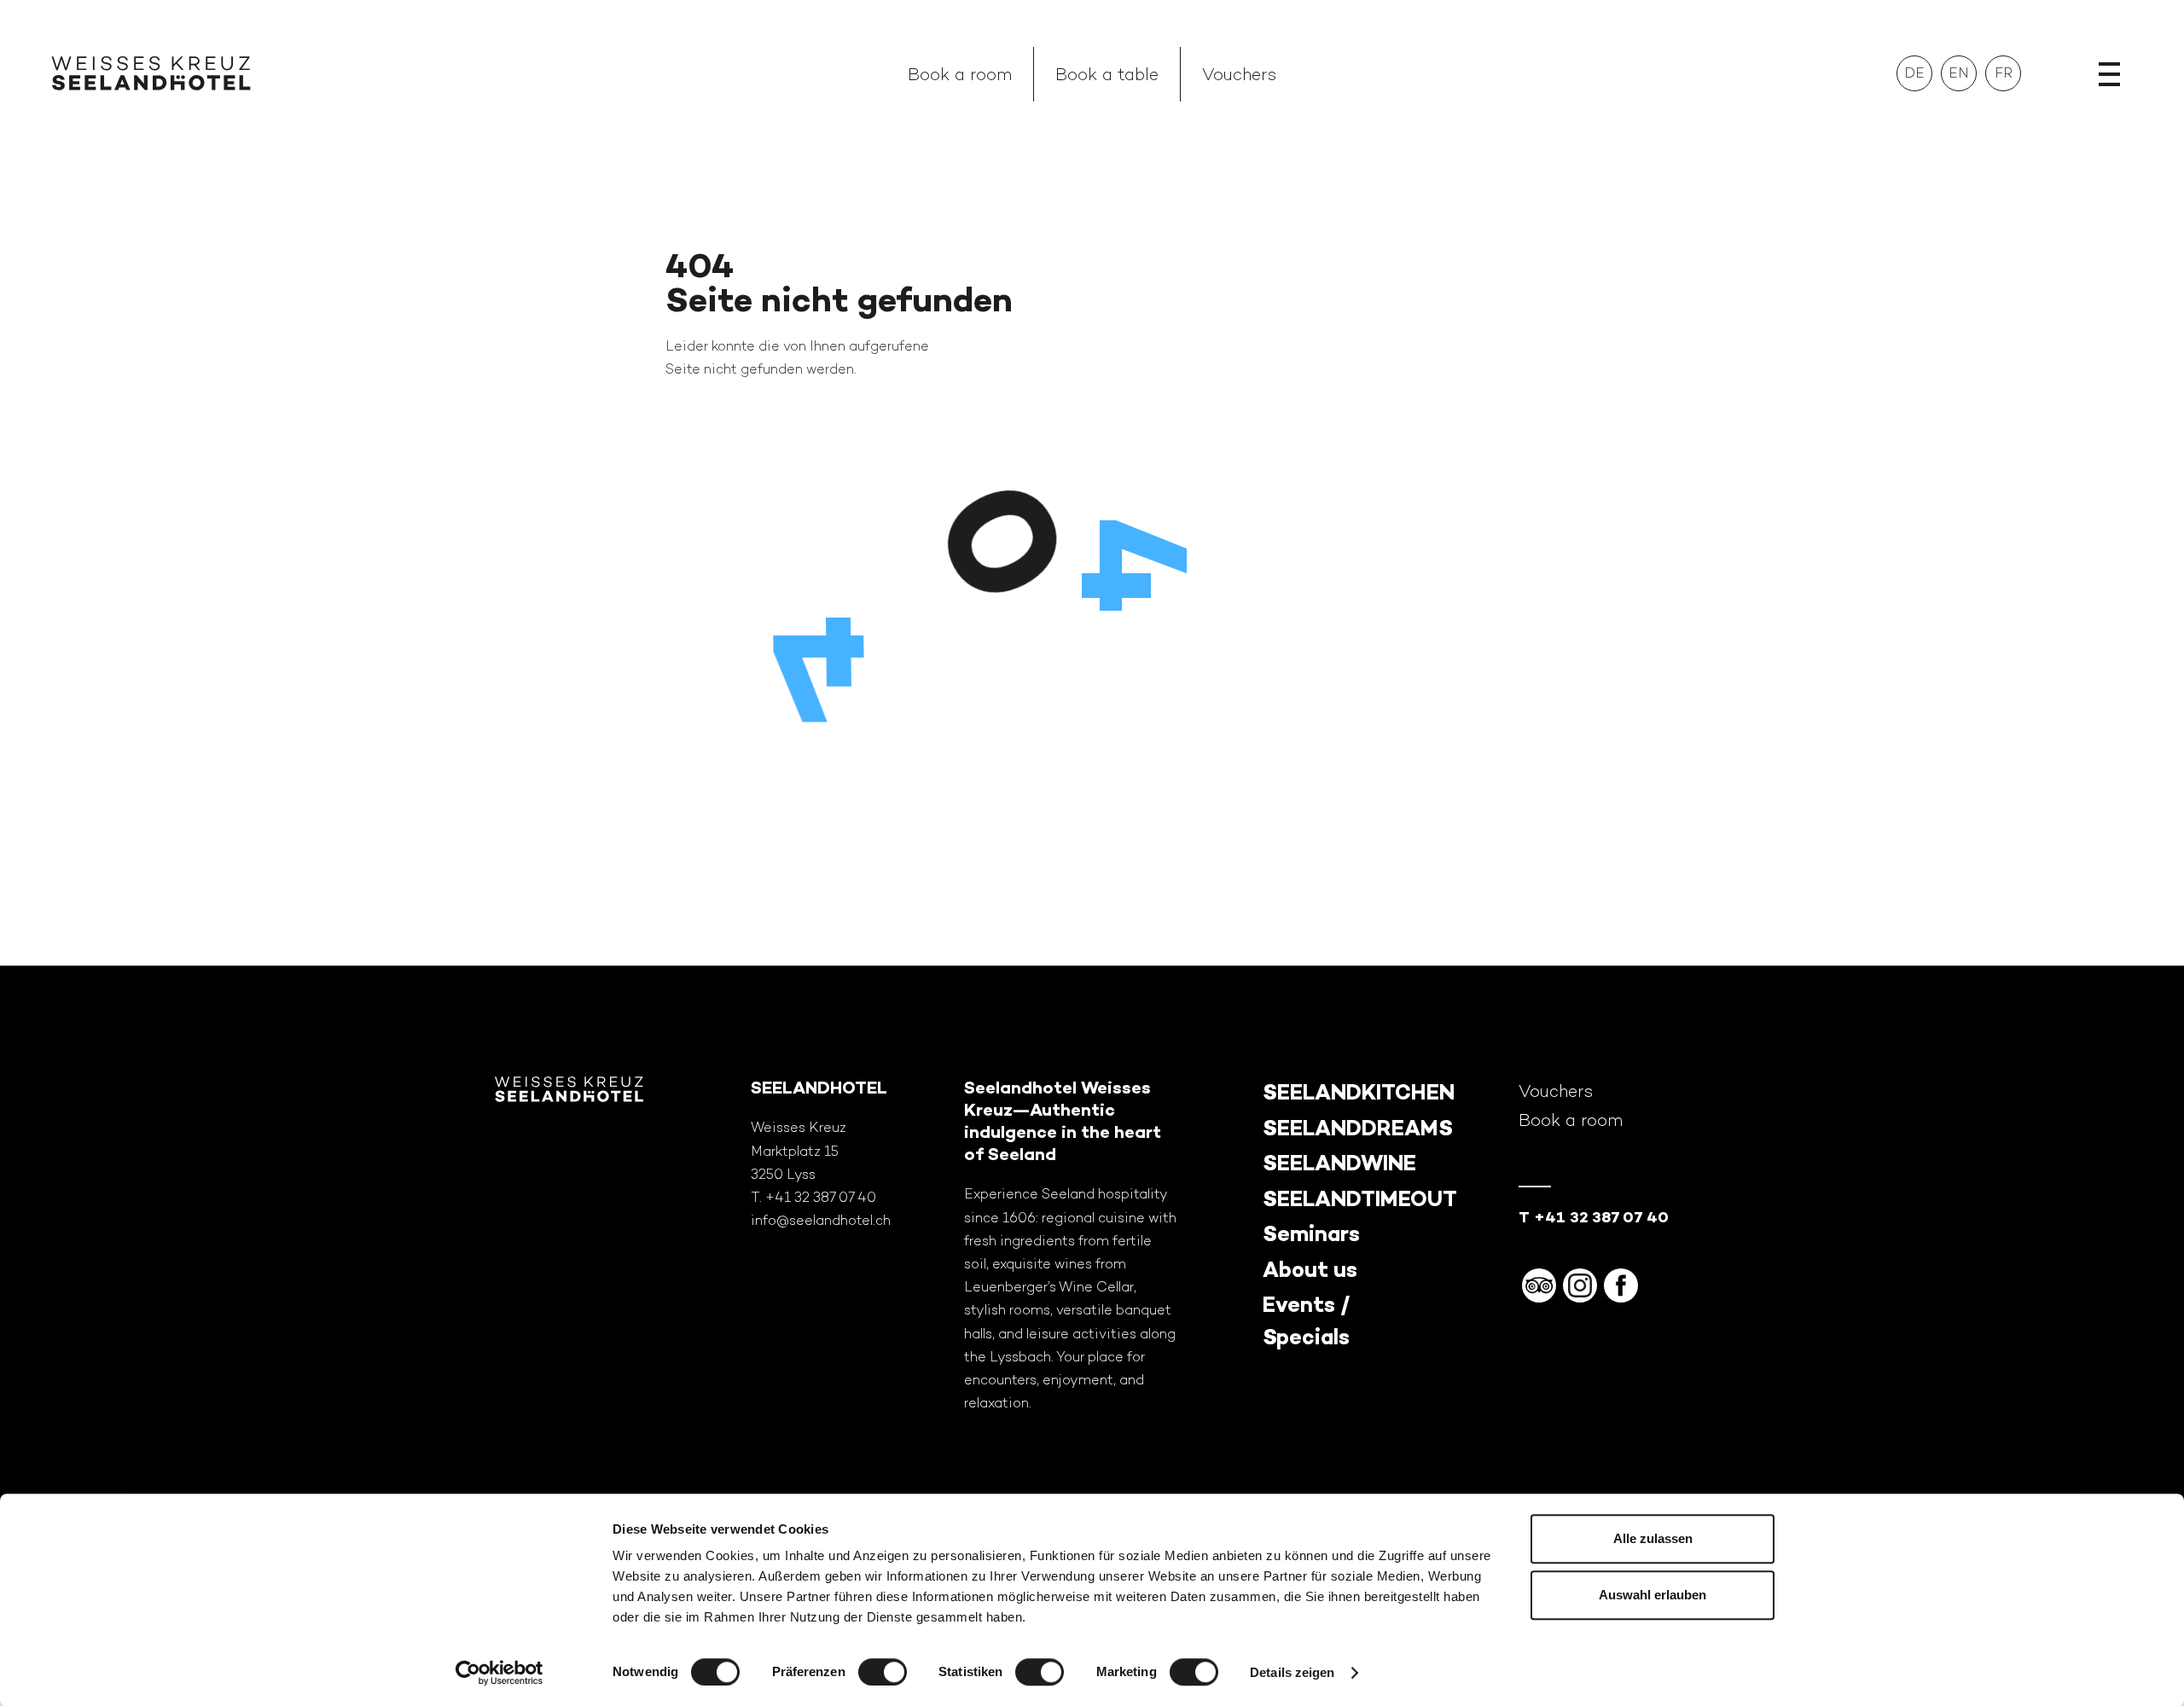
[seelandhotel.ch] (151, 77)
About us (1310, 1270)
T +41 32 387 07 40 (1594, 1217)
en (1959, 73)
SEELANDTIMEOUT (1360, 1199)
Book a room (960, 74)
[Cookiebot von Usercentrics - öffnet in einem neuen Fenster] (500, 1673)
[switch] (883, 1672)
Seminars (1311, 1234)
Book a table (1107, 74)
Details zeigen (1292, 1672)
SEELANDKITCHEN (1359, 1092)
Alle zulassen (1653, 1538)
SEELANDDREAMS (1358, 1128)
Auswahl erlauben (1653, 1595)
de (1914, 73)
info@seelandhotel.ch (821, 1220)
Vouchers (1239, 74)
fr (2004, 73)
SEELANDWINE (1339, 1163)
